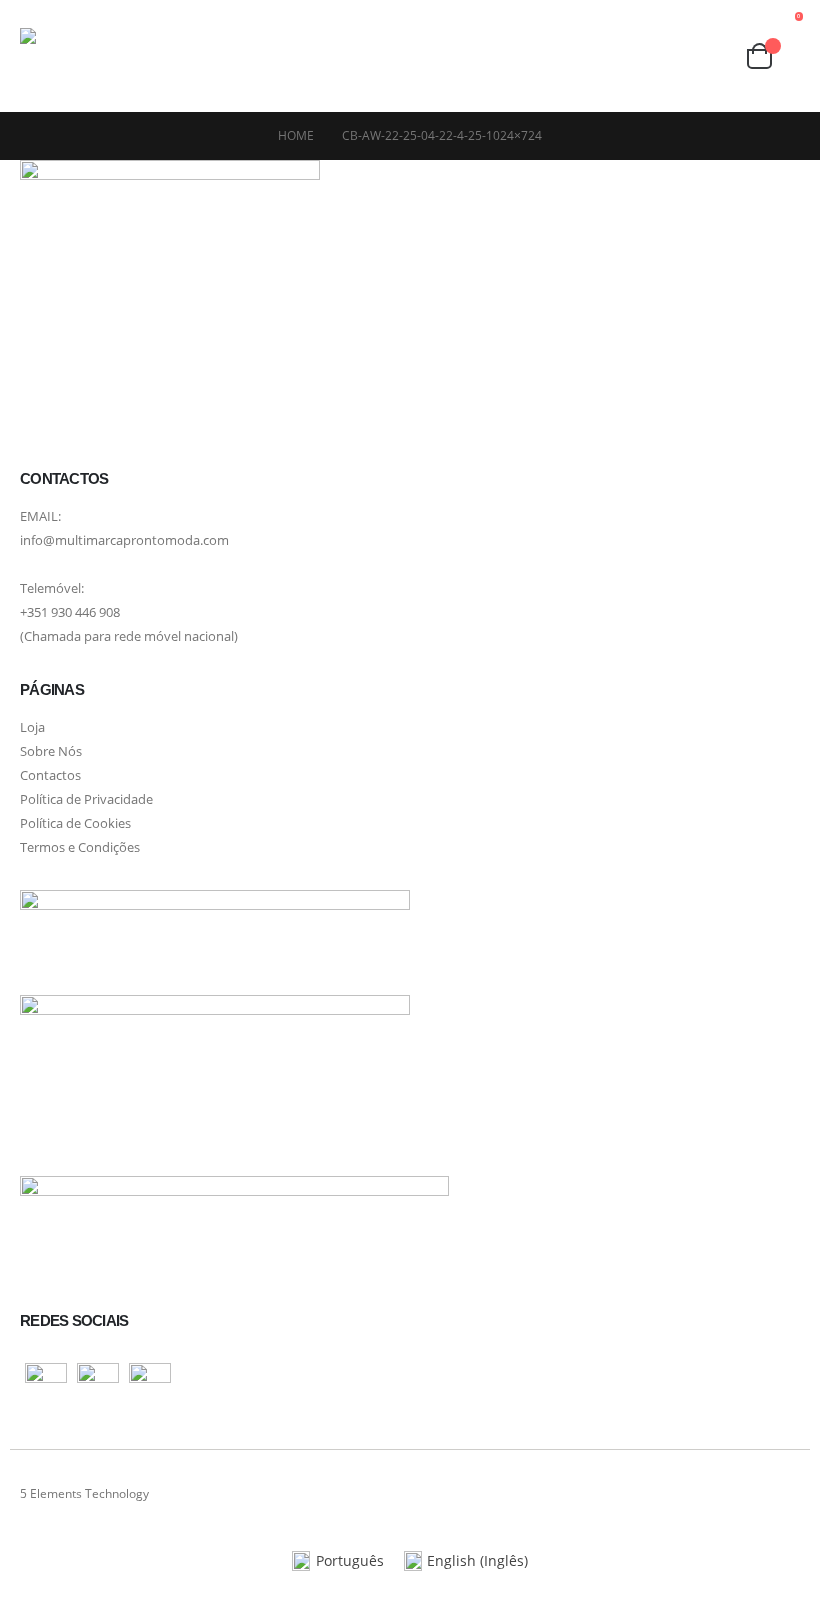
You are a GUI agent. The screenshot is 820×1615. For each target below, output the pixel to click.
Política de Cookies (75, 823)
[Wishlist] (676, 56)
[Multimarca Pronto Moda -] (95, 56)
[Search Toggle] (714, 56)
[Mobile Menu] (201, 56)
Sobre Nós (51, 751)
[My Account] (638, 56)
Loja (32, 727)
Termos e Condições (80, 847)
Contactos (50, 775)
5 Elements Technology (84, 1493)
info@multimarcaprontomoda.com (124, 540)
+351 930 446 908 (70, 612)
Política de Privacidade (86, 799)
